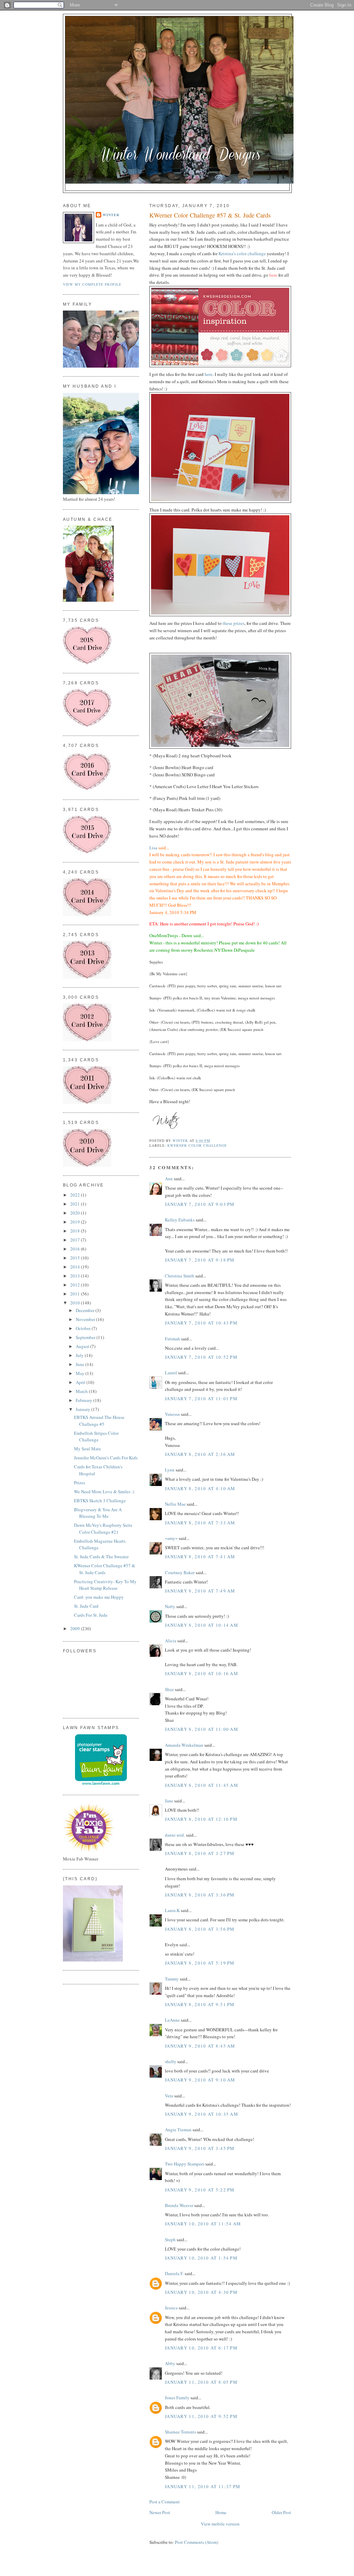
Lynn (170, 1470)
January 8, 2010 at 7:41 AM (200, 1557)
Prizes (80, 1483)
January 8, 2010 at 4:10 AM (200, 1488)
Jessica (171, 2308)
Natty (170, 1606)
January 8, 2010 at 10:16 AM (202, 1673)
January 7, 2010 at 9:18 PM (200, 1260)
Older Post (281, 2512)
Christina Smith (180, 1276)
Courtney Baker (180, 1572)
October (84, 1328)
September (86, 1337)
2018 (76, 1231)
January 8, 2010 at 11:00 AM (202, 1729)
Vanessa (172, 1414)
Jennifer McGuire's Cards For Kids (106, 1458)
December (86, 1310)
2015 (76, 1258)
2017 (76, 1240)
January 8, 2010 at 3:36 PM (200, 1895)
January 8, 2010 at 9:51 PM (200, 2004)
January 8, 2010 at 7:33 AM (200, 1523)
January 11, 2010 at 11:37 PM (203, 2486)
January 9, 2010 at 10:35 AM (202, 2114)
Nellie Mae (175, 1504)
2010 (76, 1303)
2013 (76, 1276)
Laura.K (172, 1910)
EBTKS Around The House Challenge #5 (99, 1421)
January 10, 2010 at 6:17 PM (201, 2348)
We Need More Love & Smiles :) (104, 1492)
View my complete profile (92, 284)
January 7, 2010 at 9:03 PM (200, 1204)
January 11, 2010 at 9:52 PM (201, 2416)
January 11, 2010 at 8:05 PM (201, 2382)
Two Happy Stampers (185, 2164)
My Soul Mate (87, 1449)
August (83, 1346)
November (86, 1319)
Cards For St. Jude (91, 1615)
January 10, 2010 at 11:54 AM (203, 2224)
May (81, 1373)
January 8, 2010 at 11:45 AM (202, 1785)
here (209, 374)
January (83, 1409)
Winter (111, 215)
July (80, 1355)
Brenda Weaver (179, 2205)
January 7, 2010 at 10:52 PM (201, 1357)
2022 (76, 1195)
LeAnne (172, 2020)
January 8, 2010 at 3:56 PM (200, 1929)
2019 (76, 1222)
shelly (171, 2061)
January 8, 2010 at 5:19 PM (200, 1963)
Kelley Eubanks (180, 1220)
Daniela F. (174, 2273)
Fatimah (173, 1339)
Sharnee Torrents (180, 2432)
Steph (170, 2240)
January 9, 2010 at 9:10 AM (200, 2080)
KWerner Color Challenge (197, 1145)
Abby (170, 2363)
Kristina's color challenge (243, 253)
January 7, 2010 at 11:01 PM (201, 1398)
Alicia (171, 1641)
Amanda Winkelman (184, 1745)
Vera (169, 2096)
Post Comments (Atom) (197, 2542)
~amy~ (171, 1538)
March (82, 1391)
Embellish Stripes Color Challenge (96, 1437)
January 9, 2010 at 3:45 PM (200, 2148)
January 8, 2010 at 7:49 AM (200, 1591)
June (81, 1364)
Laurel (171, 1373)
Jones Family (177, 2398)
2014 (76, 1267)
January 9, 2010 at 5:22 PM (200, 2190)
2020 (76, 1213)
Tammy (172, 1979)
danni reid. (175, 1835)
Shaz (169, 1689)
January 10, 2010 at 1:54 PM (201, 2258)
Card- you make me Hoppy (99, 1597)
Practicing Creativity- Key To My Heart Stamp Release (105, 1585)
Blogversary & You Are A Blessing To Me (98, 1513)
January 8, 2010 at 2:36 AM (200, 1454)
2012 (76, 1285)
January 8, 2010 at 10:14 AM (202, 1625)
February (85, 1400)
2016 (76, 1249)
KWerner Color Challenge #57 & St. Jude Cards (105, 1569)
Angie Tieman (178, 2130)
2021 (76, 1204)
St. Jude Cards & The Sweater (101, 1557)
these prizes (234, 623)
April (81, 1382)
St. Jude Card (86, 1606)
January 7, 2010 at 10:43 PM (201, 1323)
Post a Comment (165, 2502)
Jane (169, 1801)
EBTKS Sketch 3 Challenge (100, 1501)
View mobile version (220, 2524)
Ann (169, 1179)
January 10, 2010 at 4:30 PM (201, 2292)
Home (221, 2512)
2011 (76, 1294)
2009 (76, 1628)
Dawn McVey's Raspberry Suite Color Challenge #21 (103, 1529)
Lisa (153, 848)
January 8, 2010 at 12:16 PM (201, 1819)
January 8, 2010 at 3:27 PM (200, 1853)
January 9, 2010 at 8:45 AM (200, 2046)
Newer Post (160, 2512)
